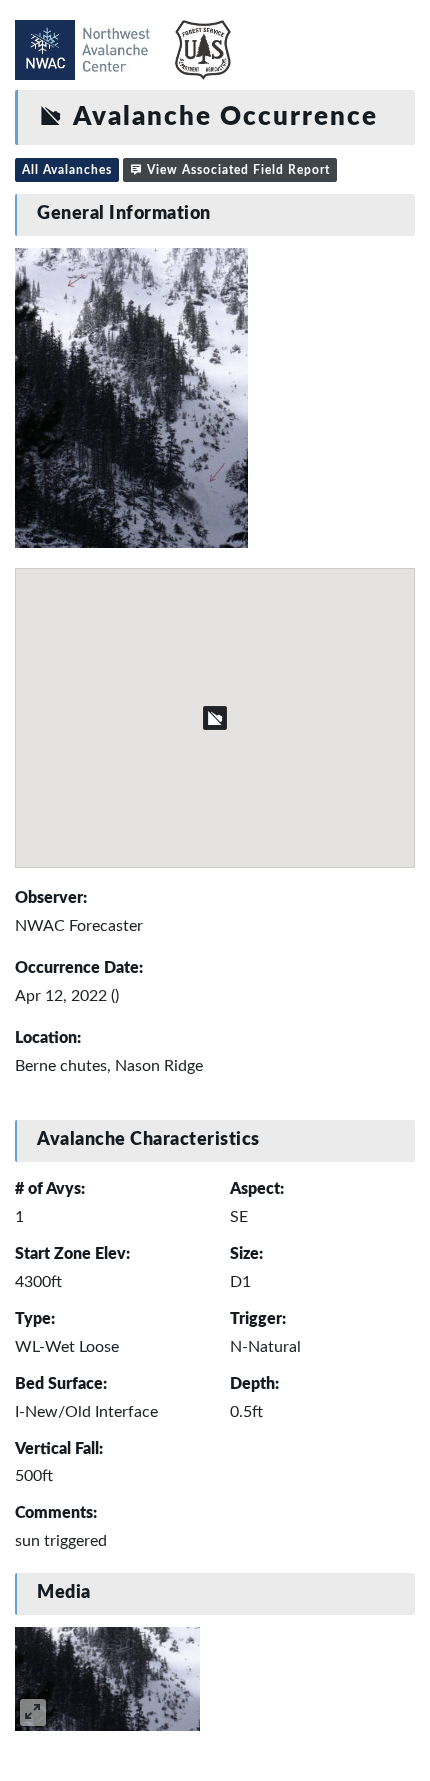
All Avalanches (67, 170)
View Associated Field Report (236, 170)
